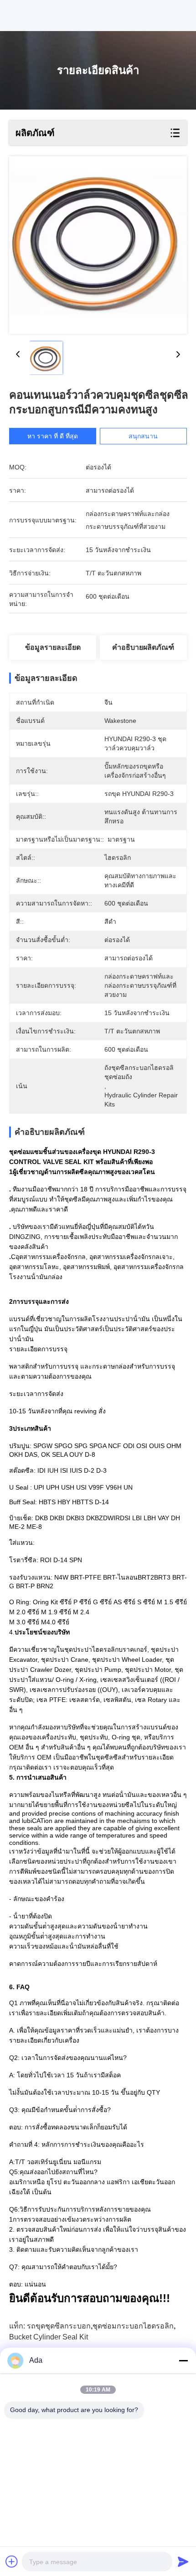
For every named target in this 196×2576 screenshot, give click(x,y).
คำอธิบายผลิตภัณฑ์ (143, 647)
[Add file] (12, 2561)
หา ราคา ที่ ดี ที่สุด (53, 436)
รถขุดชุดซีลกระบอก (59, 2326)
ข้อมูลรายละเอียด (53, 647)
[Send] (183, 2561)
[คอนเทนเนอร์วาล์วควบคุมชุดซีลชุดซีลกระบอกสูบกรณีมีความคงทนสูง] (98, 245)
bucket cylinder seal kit (49, 2337)
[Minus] (183, 2360)
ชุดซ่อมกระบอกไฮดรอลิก (133, 2326)
